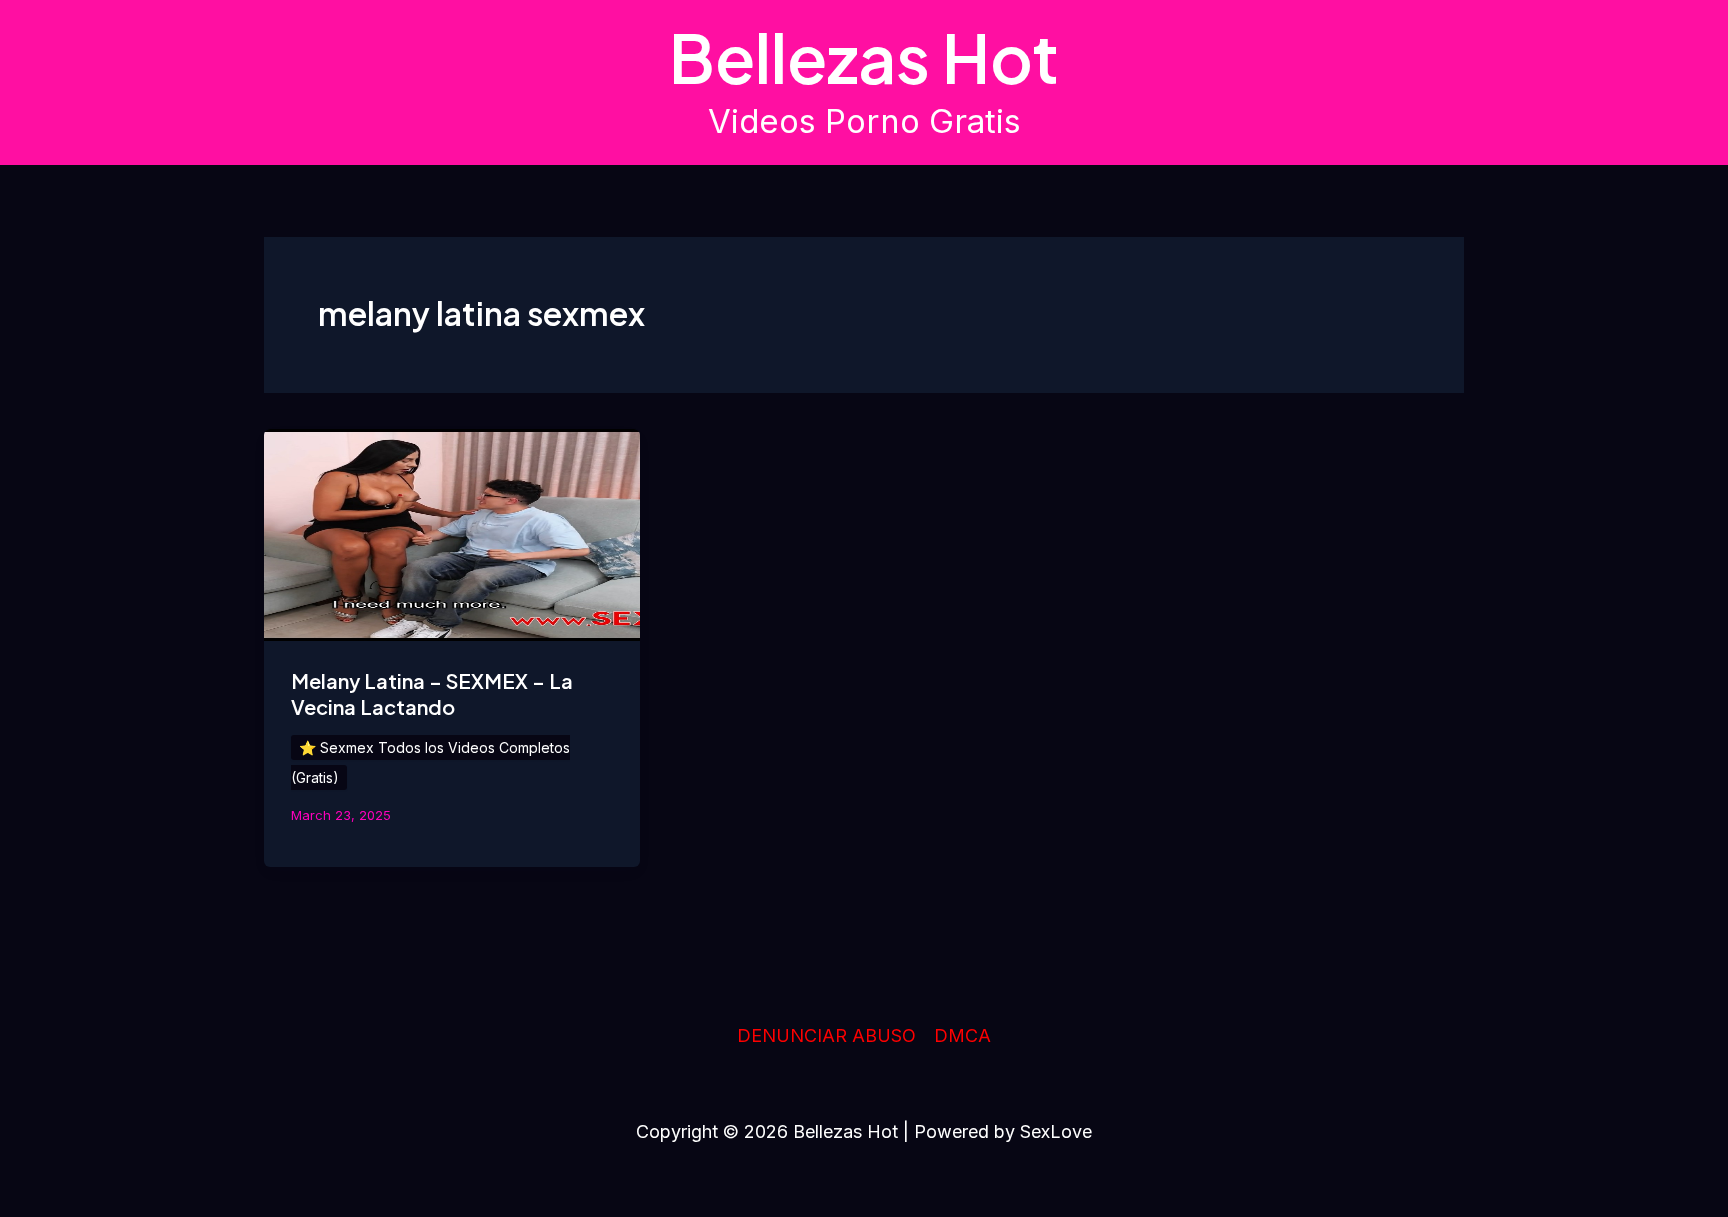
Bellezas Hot (864, 57)
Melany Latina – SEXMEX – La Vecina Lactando (432, 693)
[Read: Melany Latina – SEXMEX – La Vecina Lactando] (452, 533)
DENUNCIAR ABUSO (826, 1035)
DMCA (962, 1035)
